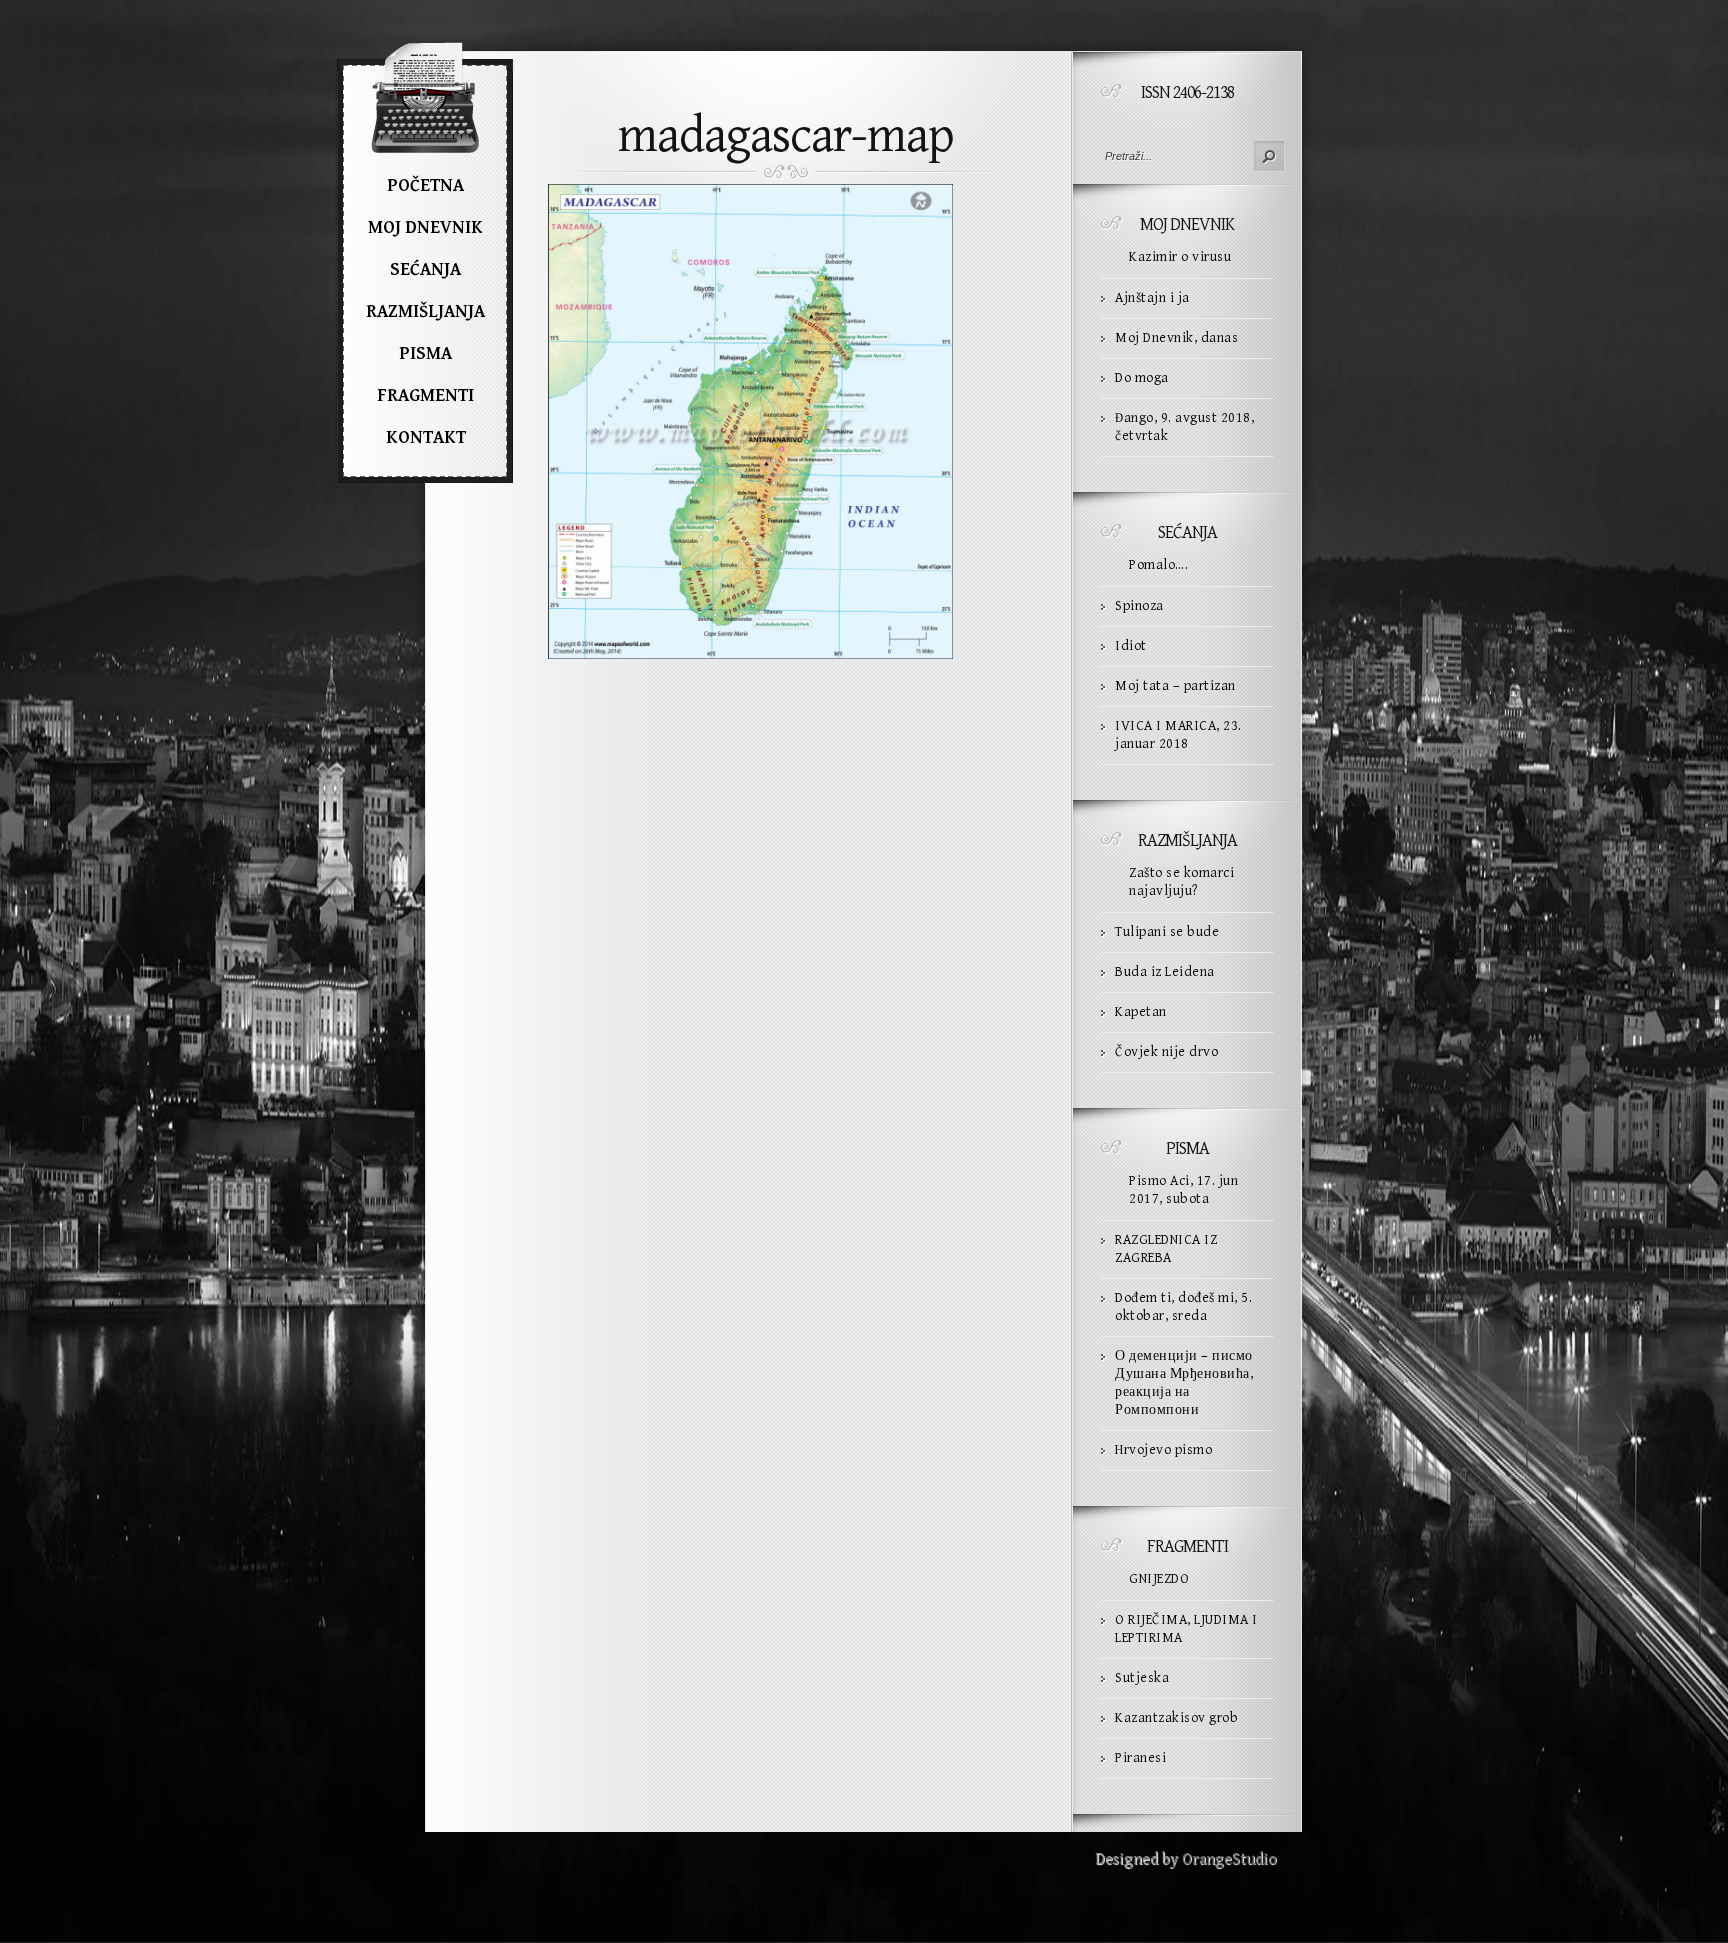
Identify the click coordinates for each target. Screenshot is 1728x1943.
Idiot (1131, 646)
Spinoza (1139, 606)
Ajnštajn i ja (1152, 298)
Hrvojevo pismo (1163, 1450)
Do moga (1142, 378)
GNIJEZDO (1159, 1579)
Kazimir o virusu (1180, 257)
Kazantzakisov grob (1176, 1718)
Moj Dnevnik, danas (1176, 338)
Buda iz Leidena (1165, 972)
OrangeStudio (1229, 1859)
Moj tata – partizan (1175, 686)
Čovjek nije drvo (1166, 1052)
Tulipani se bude (1167, 932)
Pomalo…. (1158, 565)
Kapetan (1141, 1012)
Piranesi (1140, 1758)
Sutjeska (1142, 1678)
